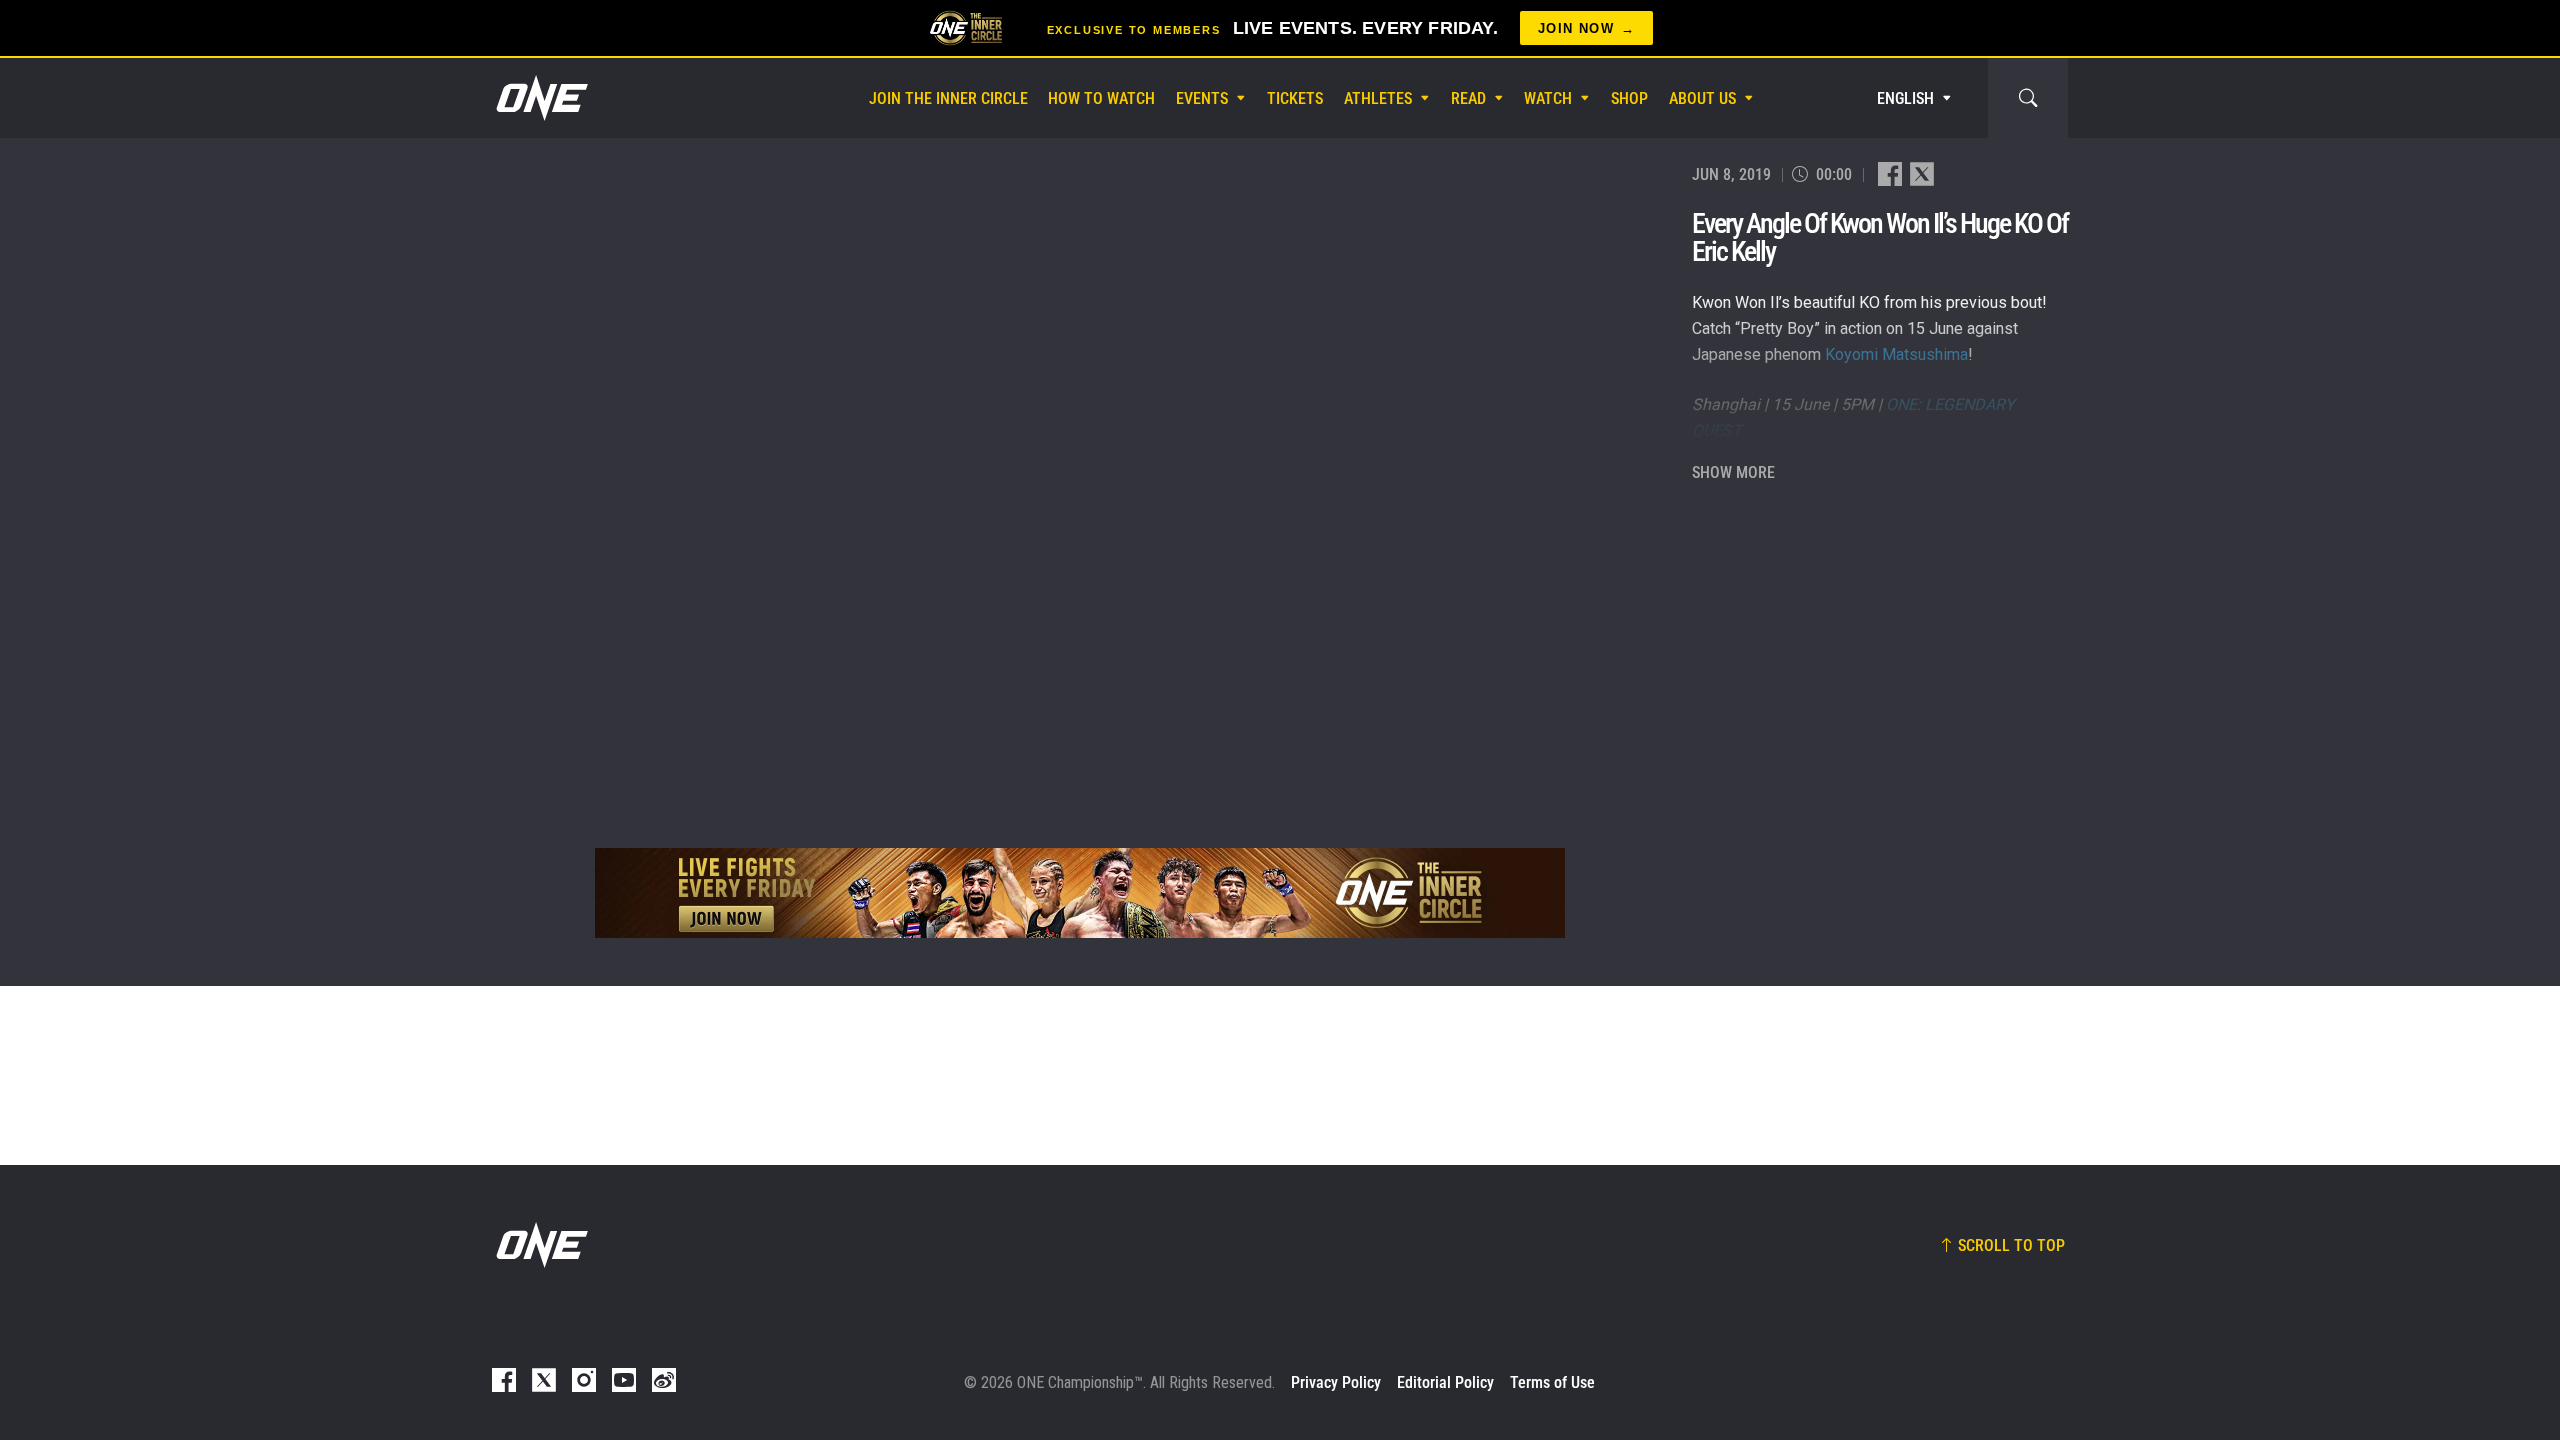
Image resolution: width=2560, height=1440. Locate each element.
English (1905, 98)
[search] (2028, 98)
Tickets (1295, 98)
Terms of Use (1552, 1382)
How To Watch (1101, 98)
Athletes (1378, 98)
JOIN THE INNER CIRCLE (948, 98)
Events (1202, 98)
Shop (1629, 98)
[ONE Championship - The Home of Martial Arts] (540, 98)
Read (1468, 98)
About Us (1702, 98)
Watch (1548, 98)
